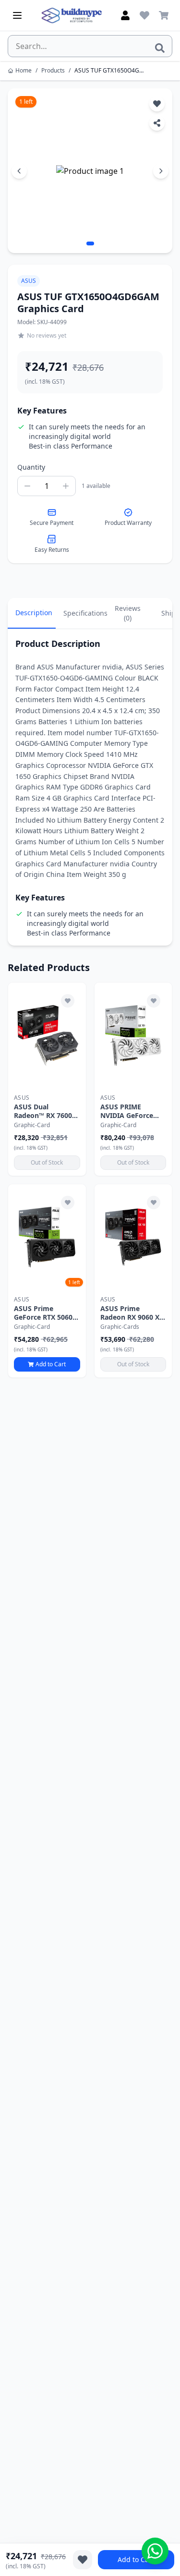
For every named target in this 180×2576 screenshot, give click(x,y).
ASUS (29, 281)
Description (34, 613)
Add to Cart (136, 2559)
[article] (47, 1079)
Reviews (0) (128, 613)
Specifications (84, 613)
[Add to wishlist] (68, 1001)
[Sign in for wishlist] (144, 15)
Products (53, 71)
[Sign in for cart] (164, 15)
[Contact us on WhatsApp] (155, 2551)
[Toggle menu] (17, 15)
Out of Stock (47, 1162)
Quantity (31, 467)
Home (24, 71)
